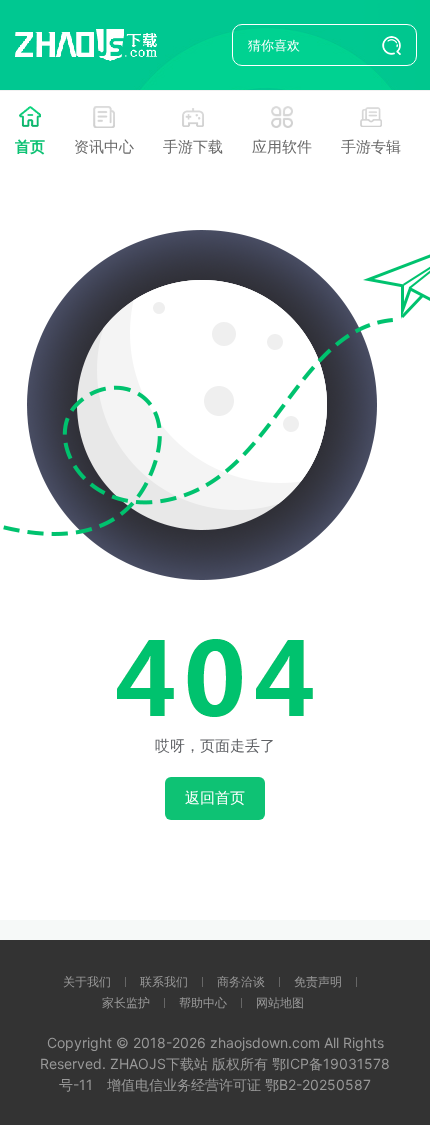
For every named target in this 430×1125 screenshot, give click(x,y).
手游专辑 (371, 146)
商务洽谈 (241, 981)
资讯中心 (104, 146)
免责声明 (318, 981)
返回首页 (215, 797)
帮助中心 (203, 1002)
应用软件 (282, 146)
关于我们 (87, 981)
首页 (30, 146)
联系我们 (164, 981)
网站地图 (280, 1002)
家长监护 (126, 1002)
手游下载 (193, 146)
